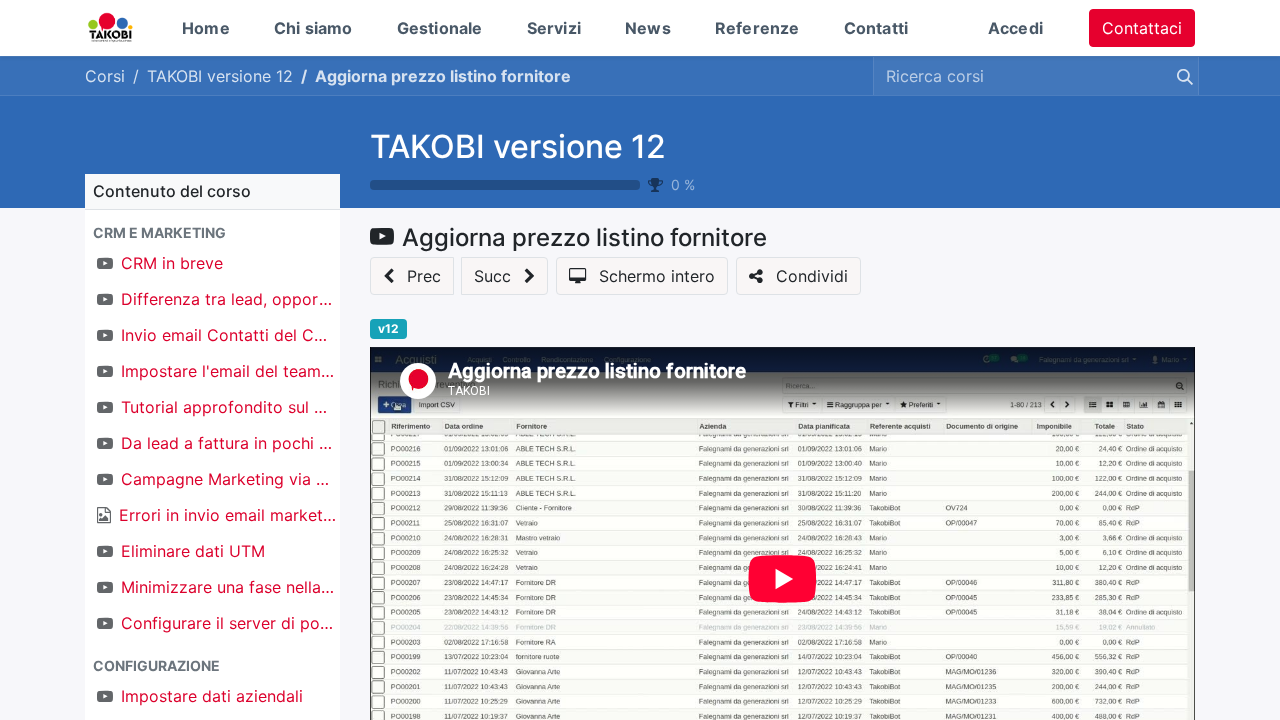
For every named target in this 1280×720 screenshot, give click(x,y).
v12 (388, 328)
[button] (212, 232)
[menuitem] (206, 28)
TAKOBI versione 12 (518, 146)
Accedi (1015, 28)
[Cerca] (1181, 76)
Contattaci (1142, 28)
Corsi (105, 76)
